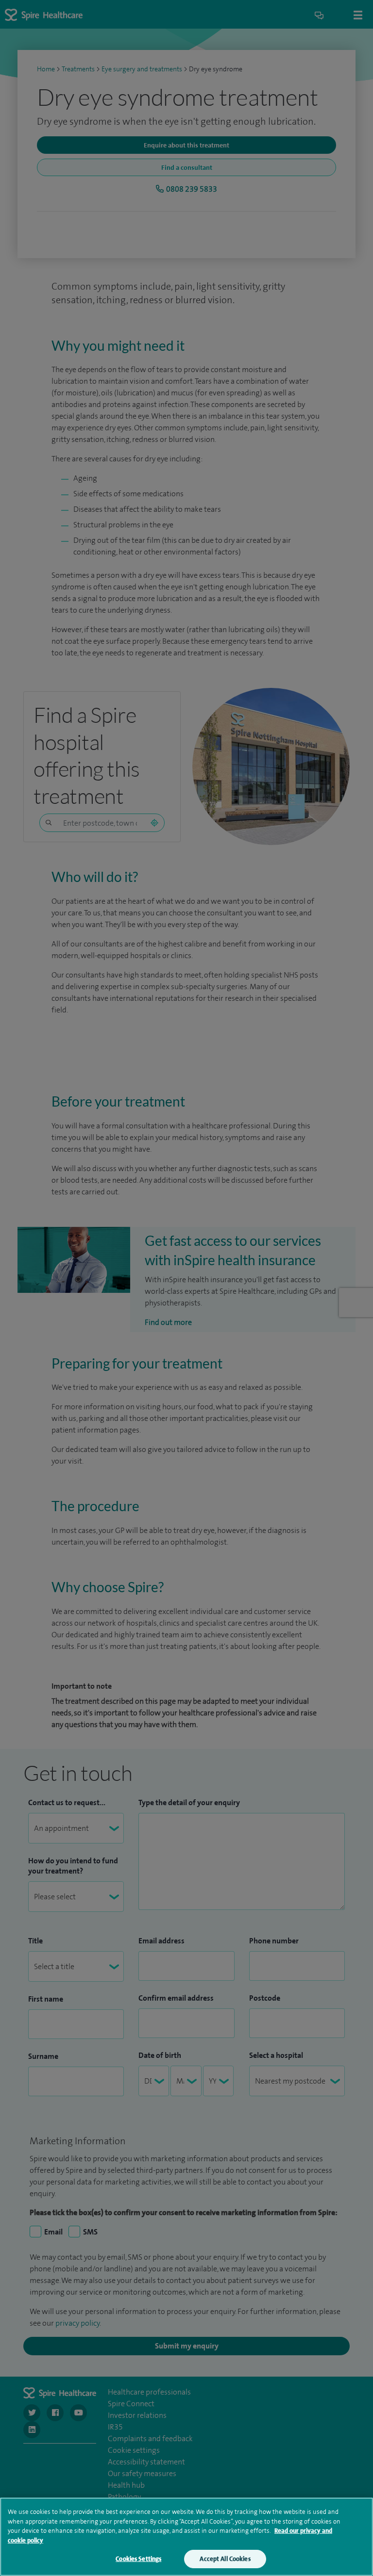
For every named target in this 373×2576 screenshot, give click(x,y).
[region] (186, 2537)
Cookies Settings (138, 2559)
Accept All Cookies (225, 2559)
